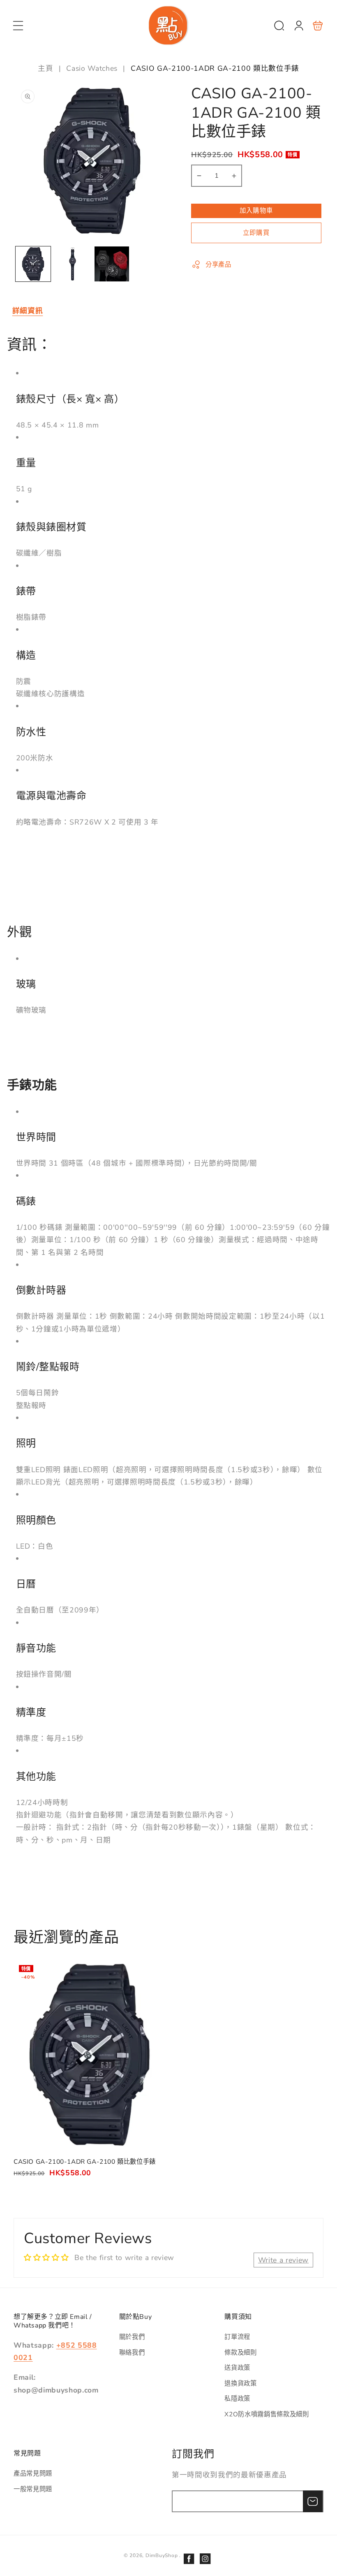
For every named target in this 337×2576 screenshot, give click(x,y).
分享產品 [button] (218, 264)
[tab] (28, 311)
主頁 (47, 68)
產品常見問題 (33, 2473)
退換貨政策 (240, 2383)
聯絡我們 (132, 2352)
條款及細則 (240, 2352)
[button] (18, 26)
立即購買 (256, 233)
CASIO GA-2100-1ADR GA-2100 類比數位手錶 (90, 2055)
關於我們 (132, 2337)
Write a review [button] (283, 2260)
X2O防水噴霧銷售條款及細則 (267, 2414)
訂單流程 (237, 2337)
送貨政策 (237, 2368)
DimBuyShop (162, 2555)
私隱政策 (237, 2398)
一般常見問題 (33, 2489)
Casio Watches (92, 68)
